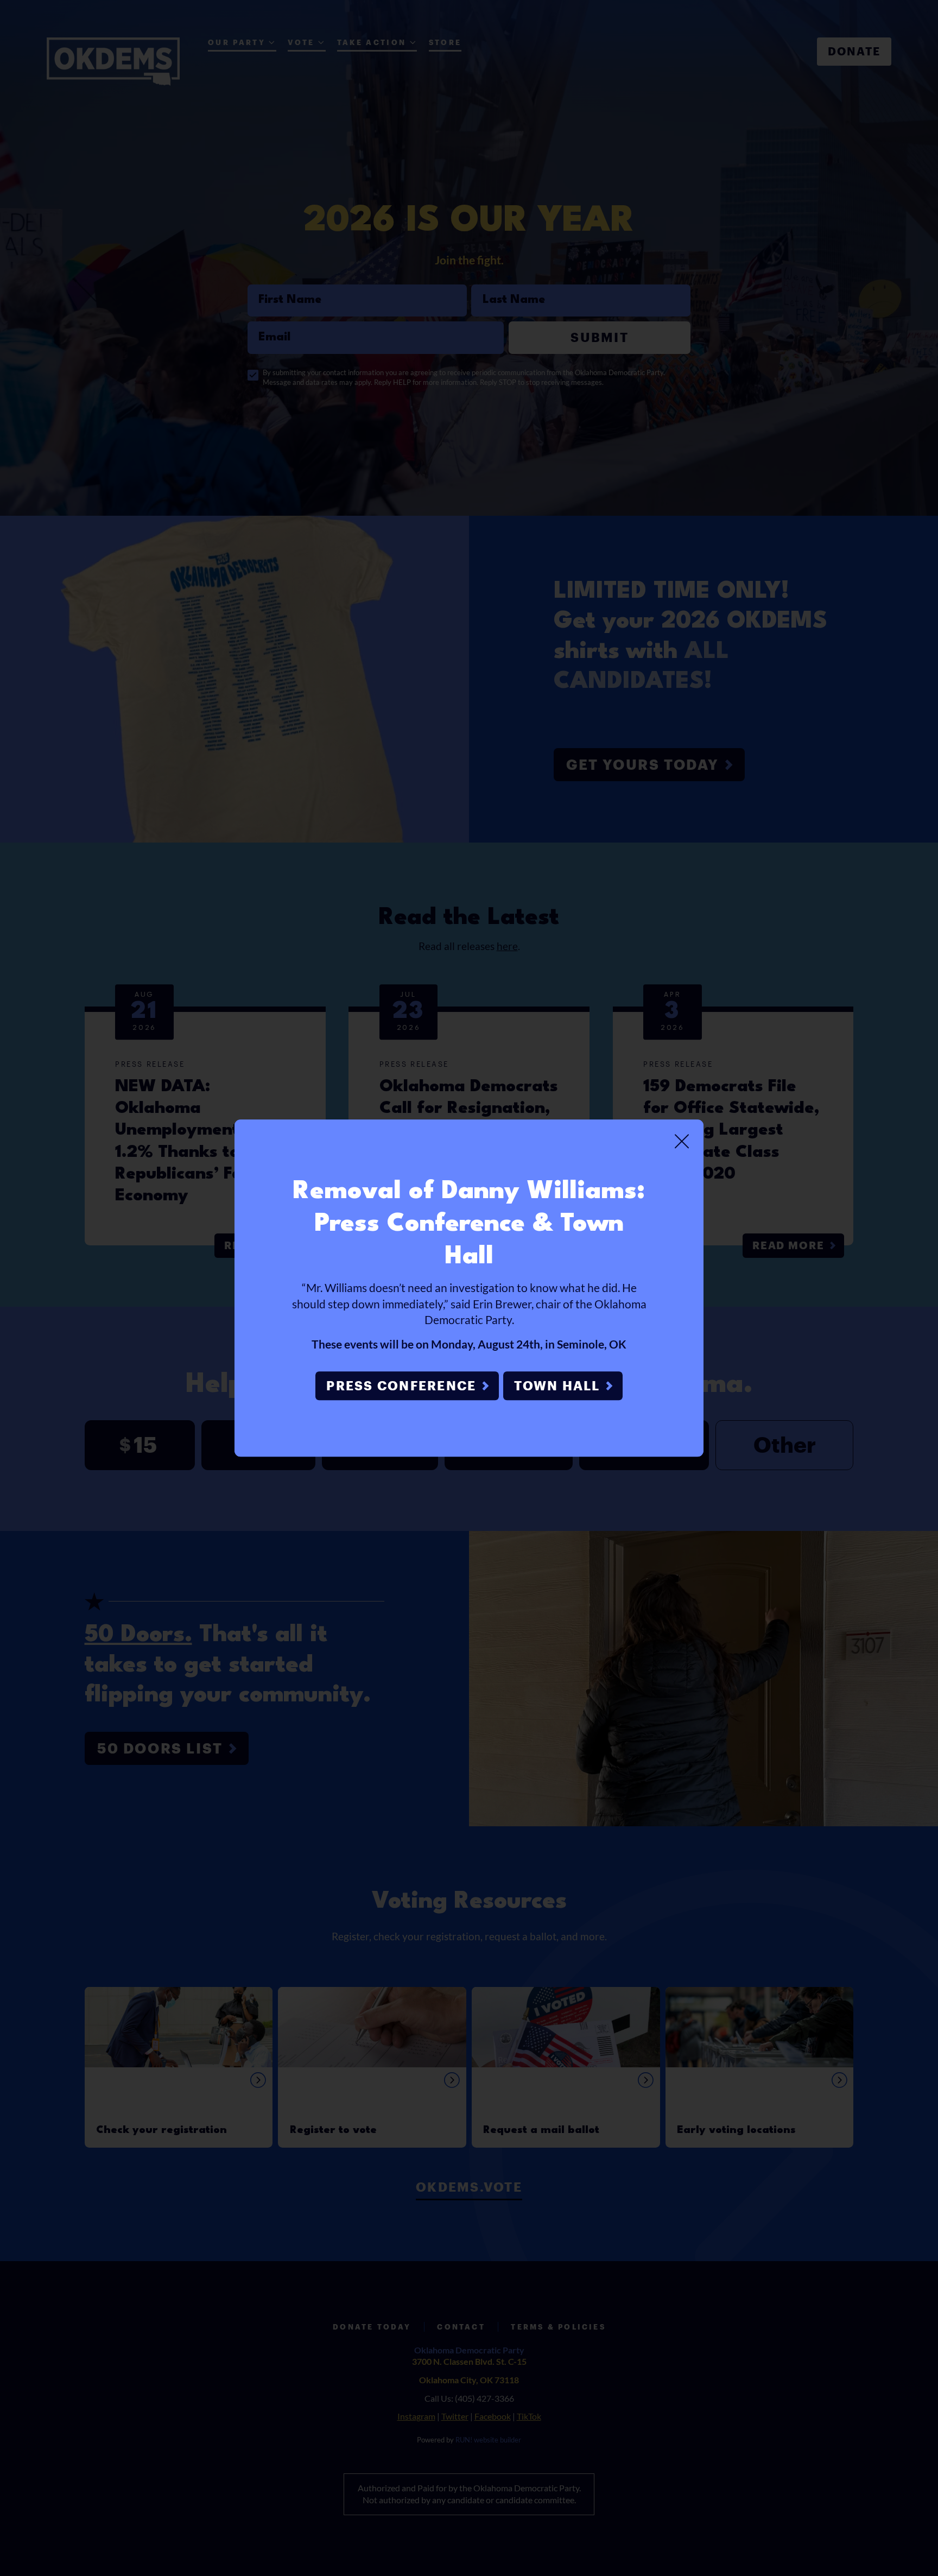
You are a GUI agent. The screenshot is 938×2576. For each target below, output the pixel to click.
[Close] (682, 1141)
